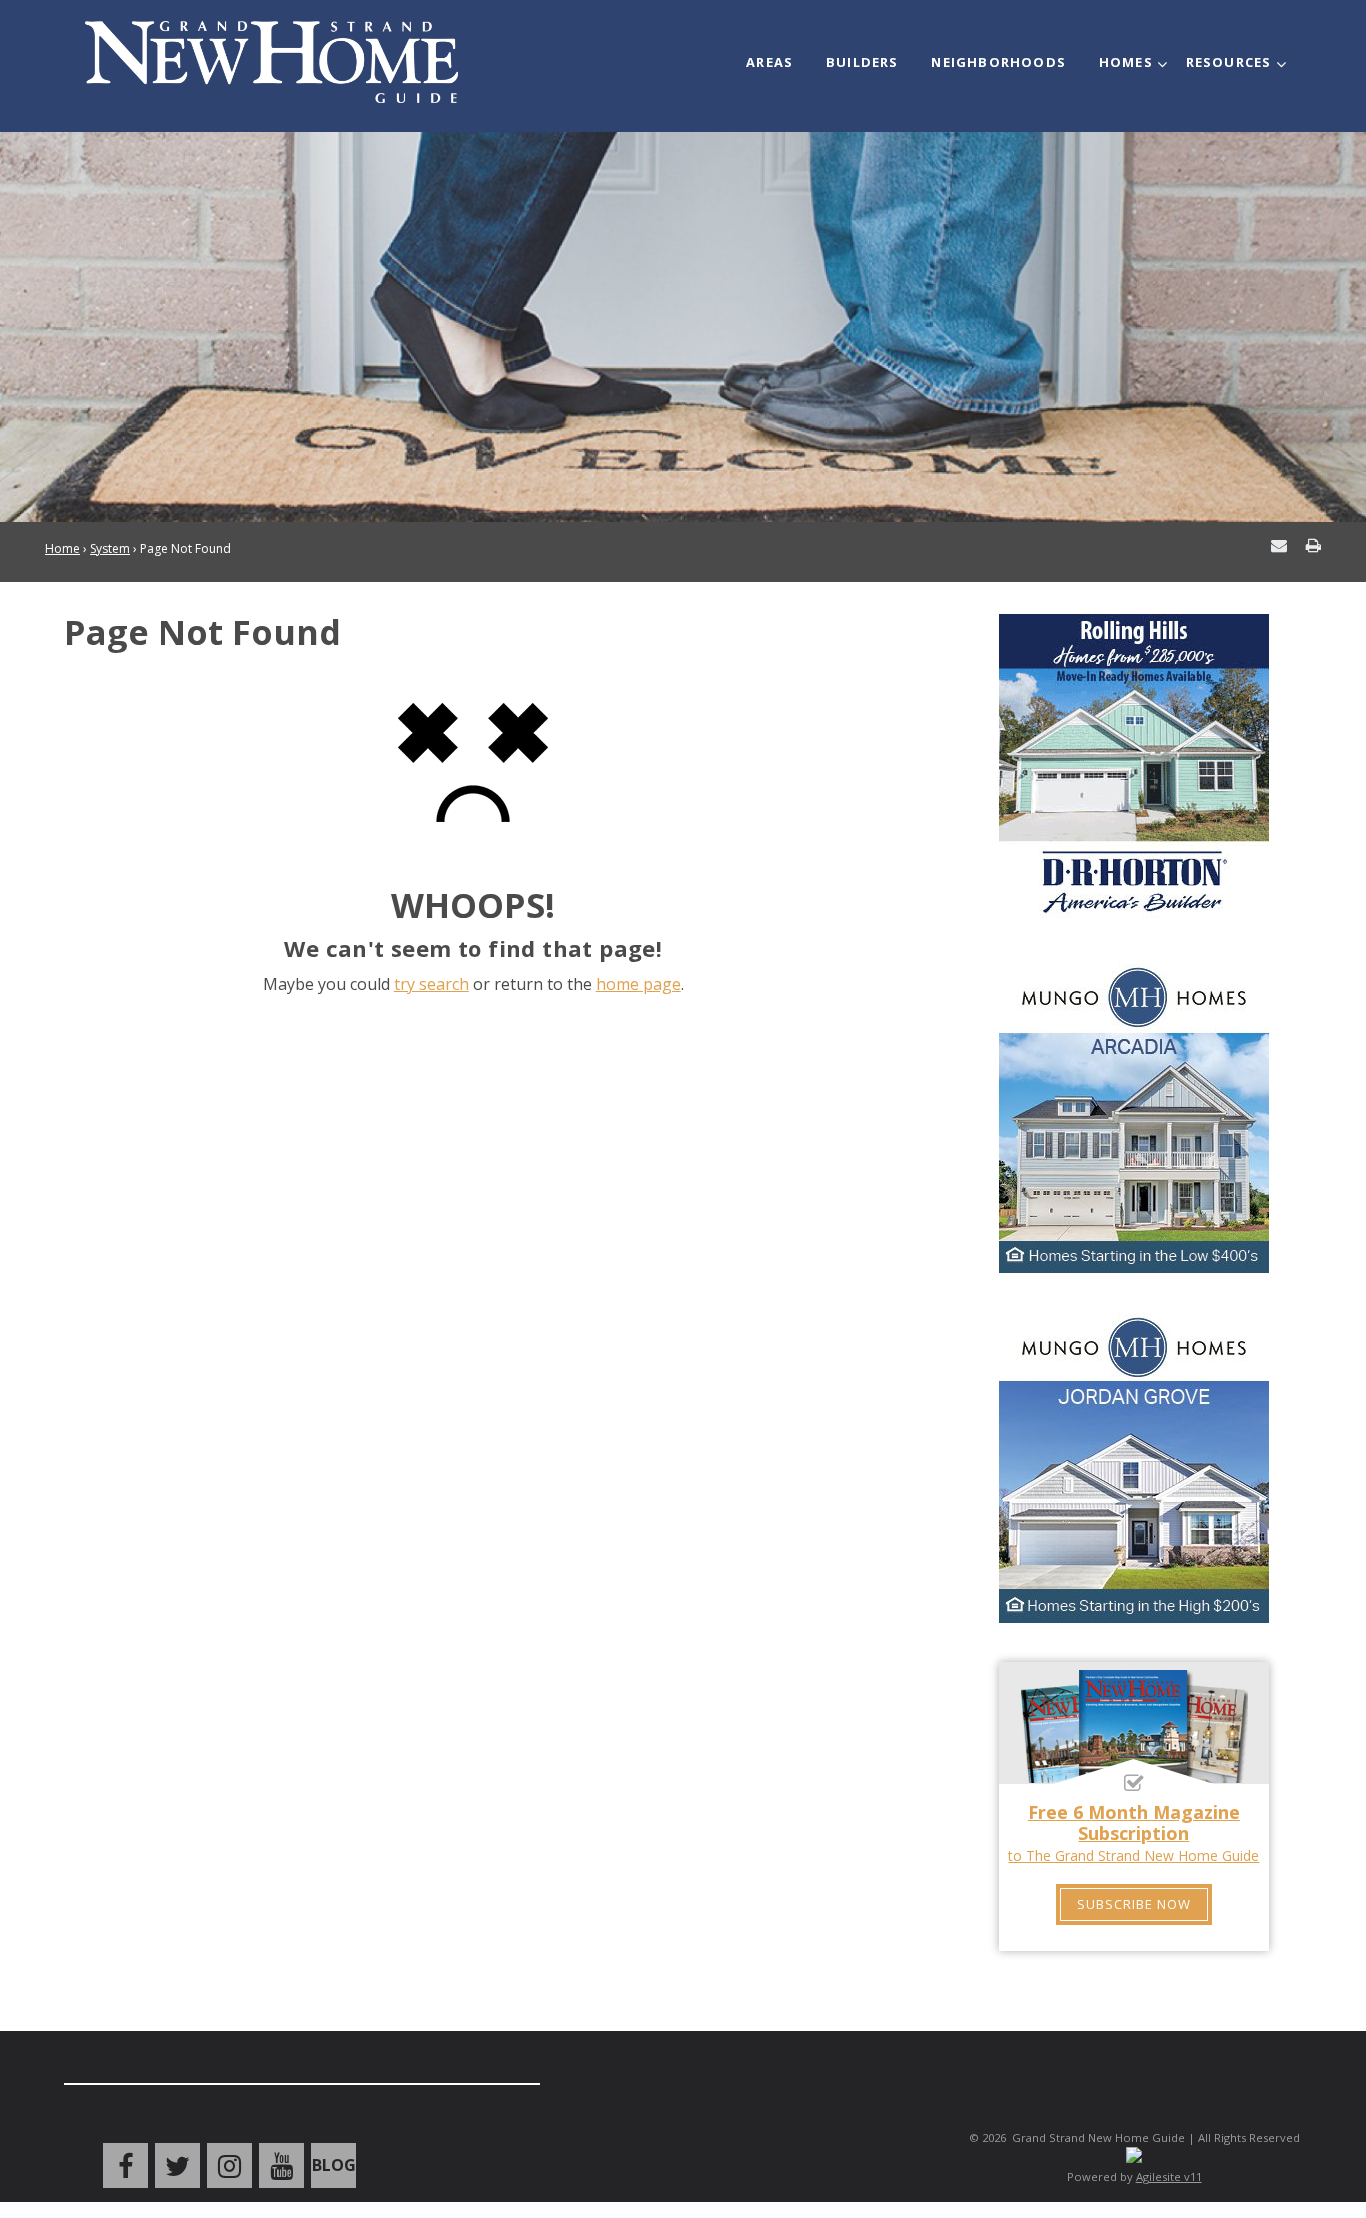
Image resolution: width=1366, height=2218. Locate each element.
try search (431, 984)
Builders (862, 62)
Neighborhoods (998, 62)
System (110, 548)
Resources (1229, 62)
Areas (769, 62)
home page (638, 984)
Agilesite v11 (1169, 2176)
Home (62, 548)
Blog (334, 2165)
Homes (1126, 62)
